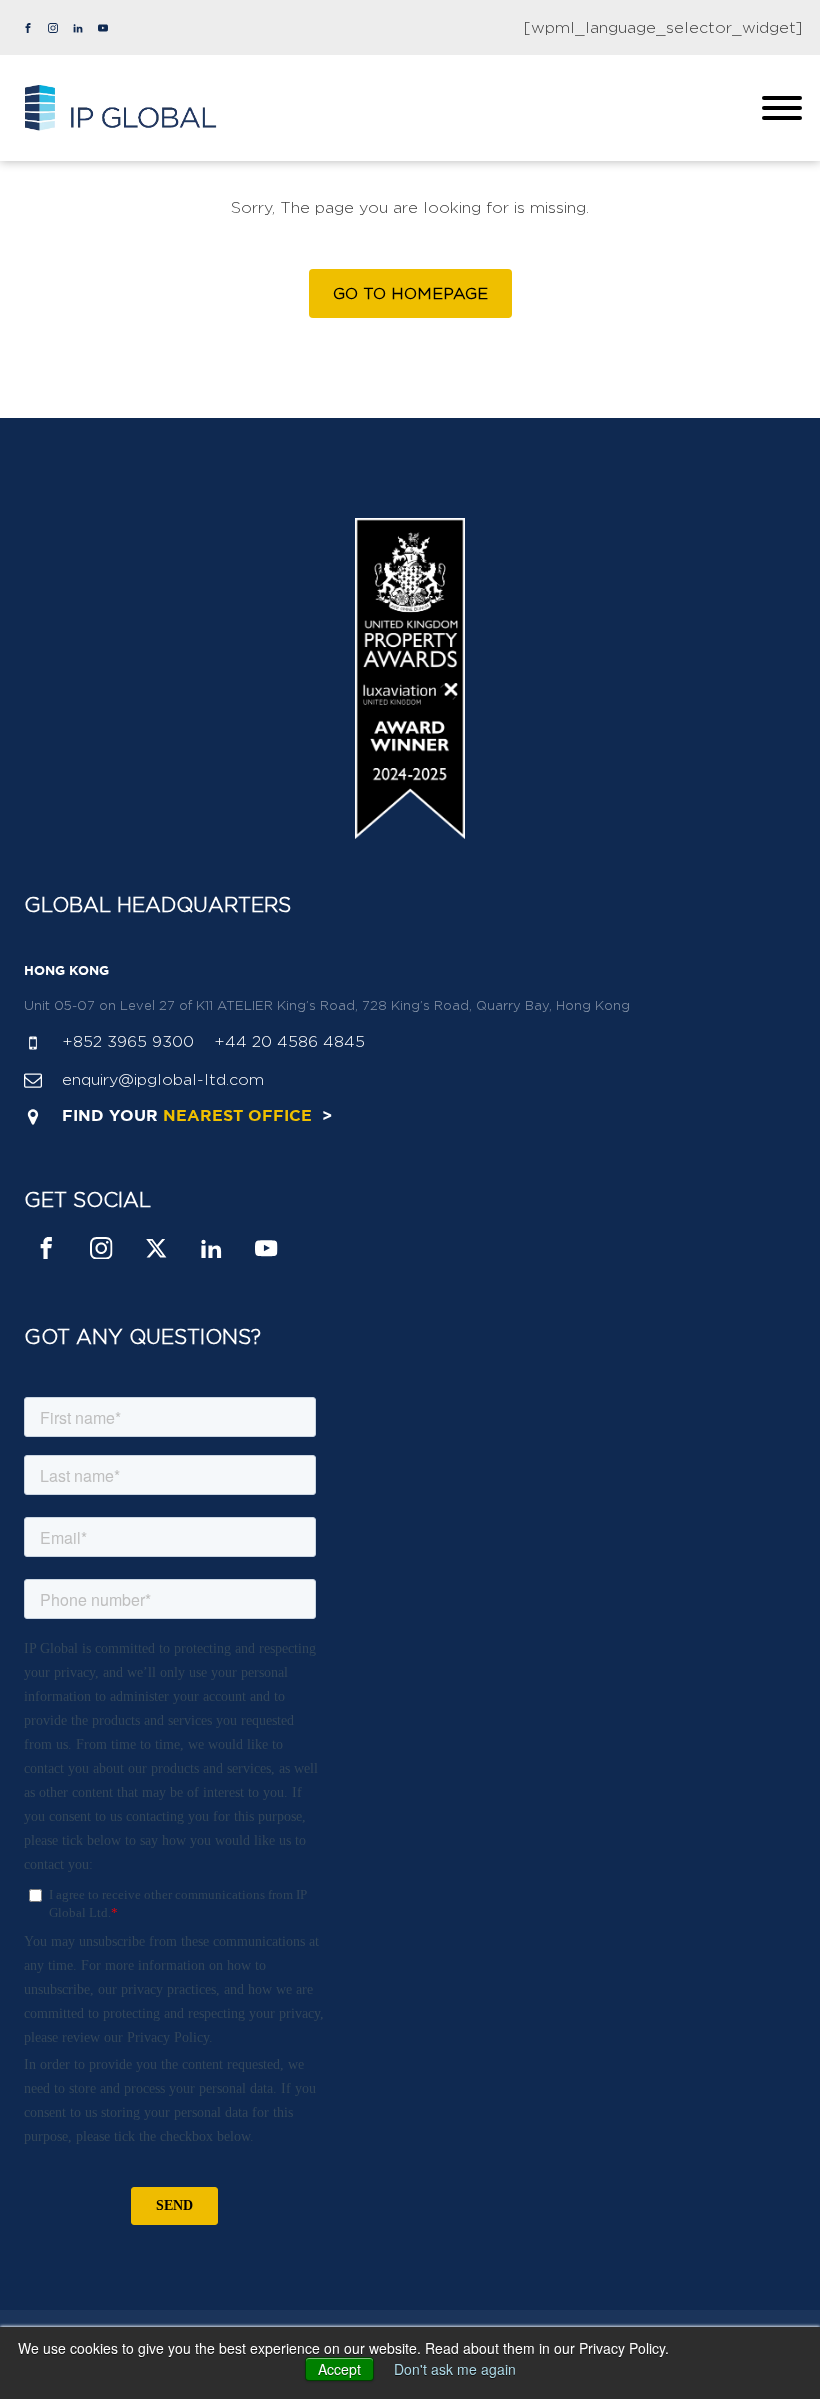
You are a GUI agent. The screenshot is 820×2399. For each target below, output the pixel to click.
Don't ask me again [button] (455, 2369)
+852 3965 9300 (128, 1041)
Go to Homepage (410, 293)
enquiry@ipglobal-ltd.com (163, 1079)
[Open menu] (782, 108)
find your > (197, 1116)
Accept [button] (339, 2369)
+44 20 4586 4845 (289, 1041)
